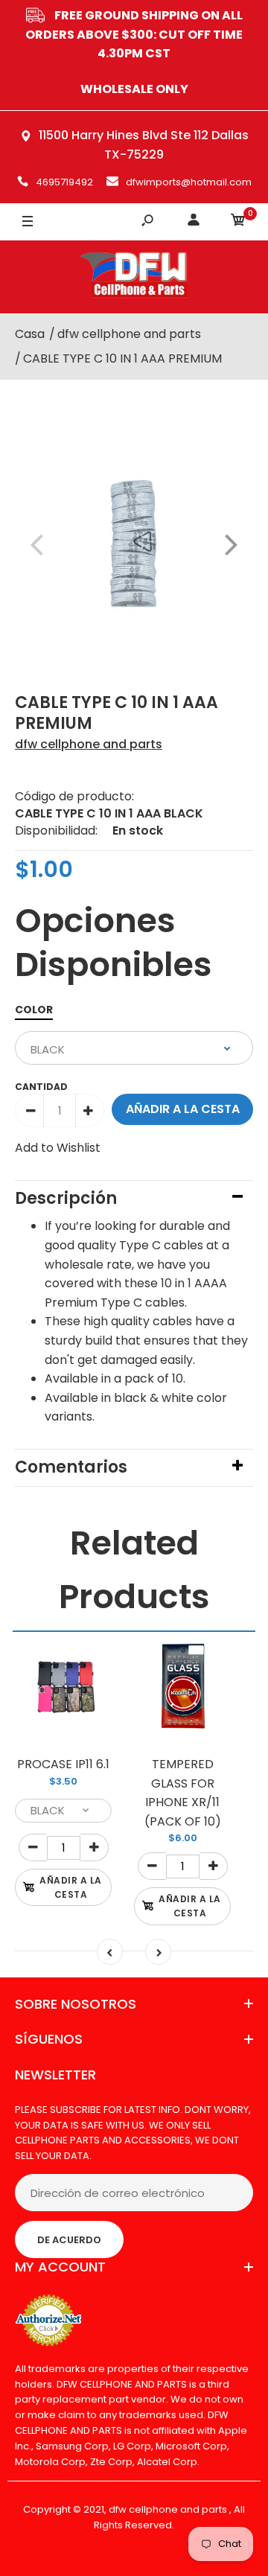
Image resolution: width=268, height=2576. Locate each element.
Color (34, 1010)
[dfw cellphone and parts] (134, 277)
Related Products (134, 1570)
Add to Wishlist (58, 1148)
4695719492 (64, 182)
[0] (238, 222)
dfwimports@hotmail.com (189, 182)
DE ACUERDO (69, 2240)
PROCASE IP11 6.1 (63, 1764)
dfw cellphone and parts (89, 744)
